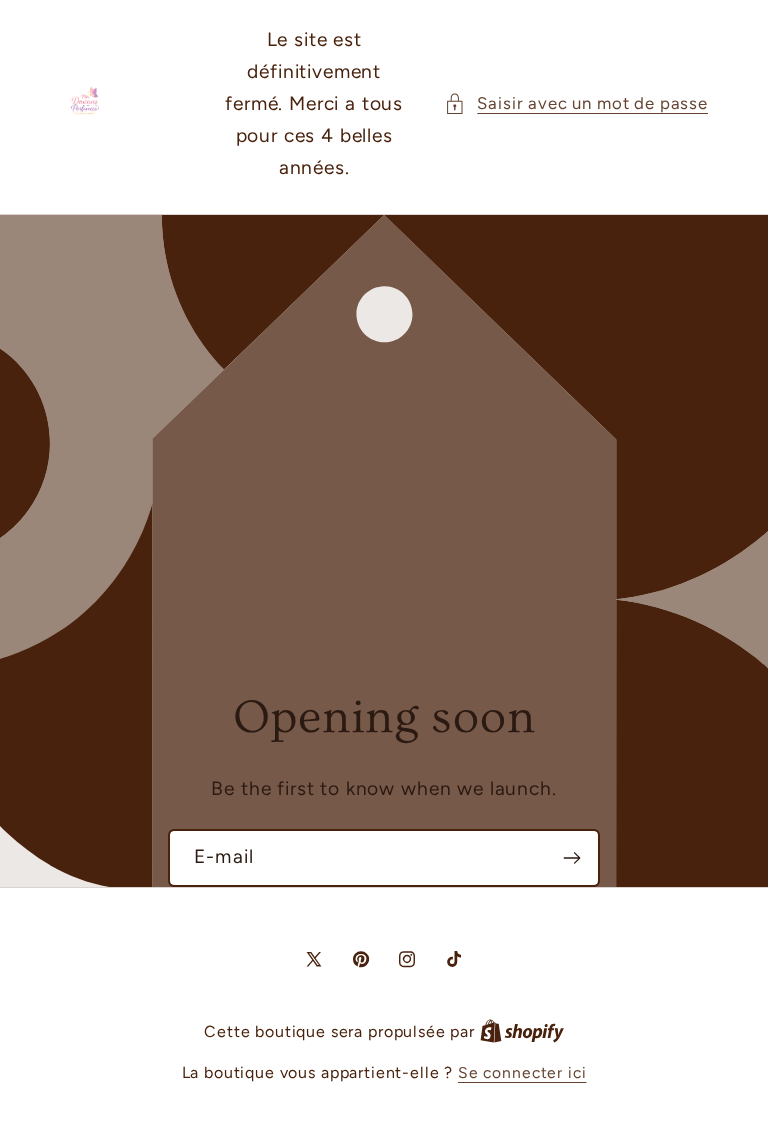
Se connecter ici (522, 1072)
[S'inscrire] (571, 858)
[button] (576, 104)
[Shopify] (522, 1031)
